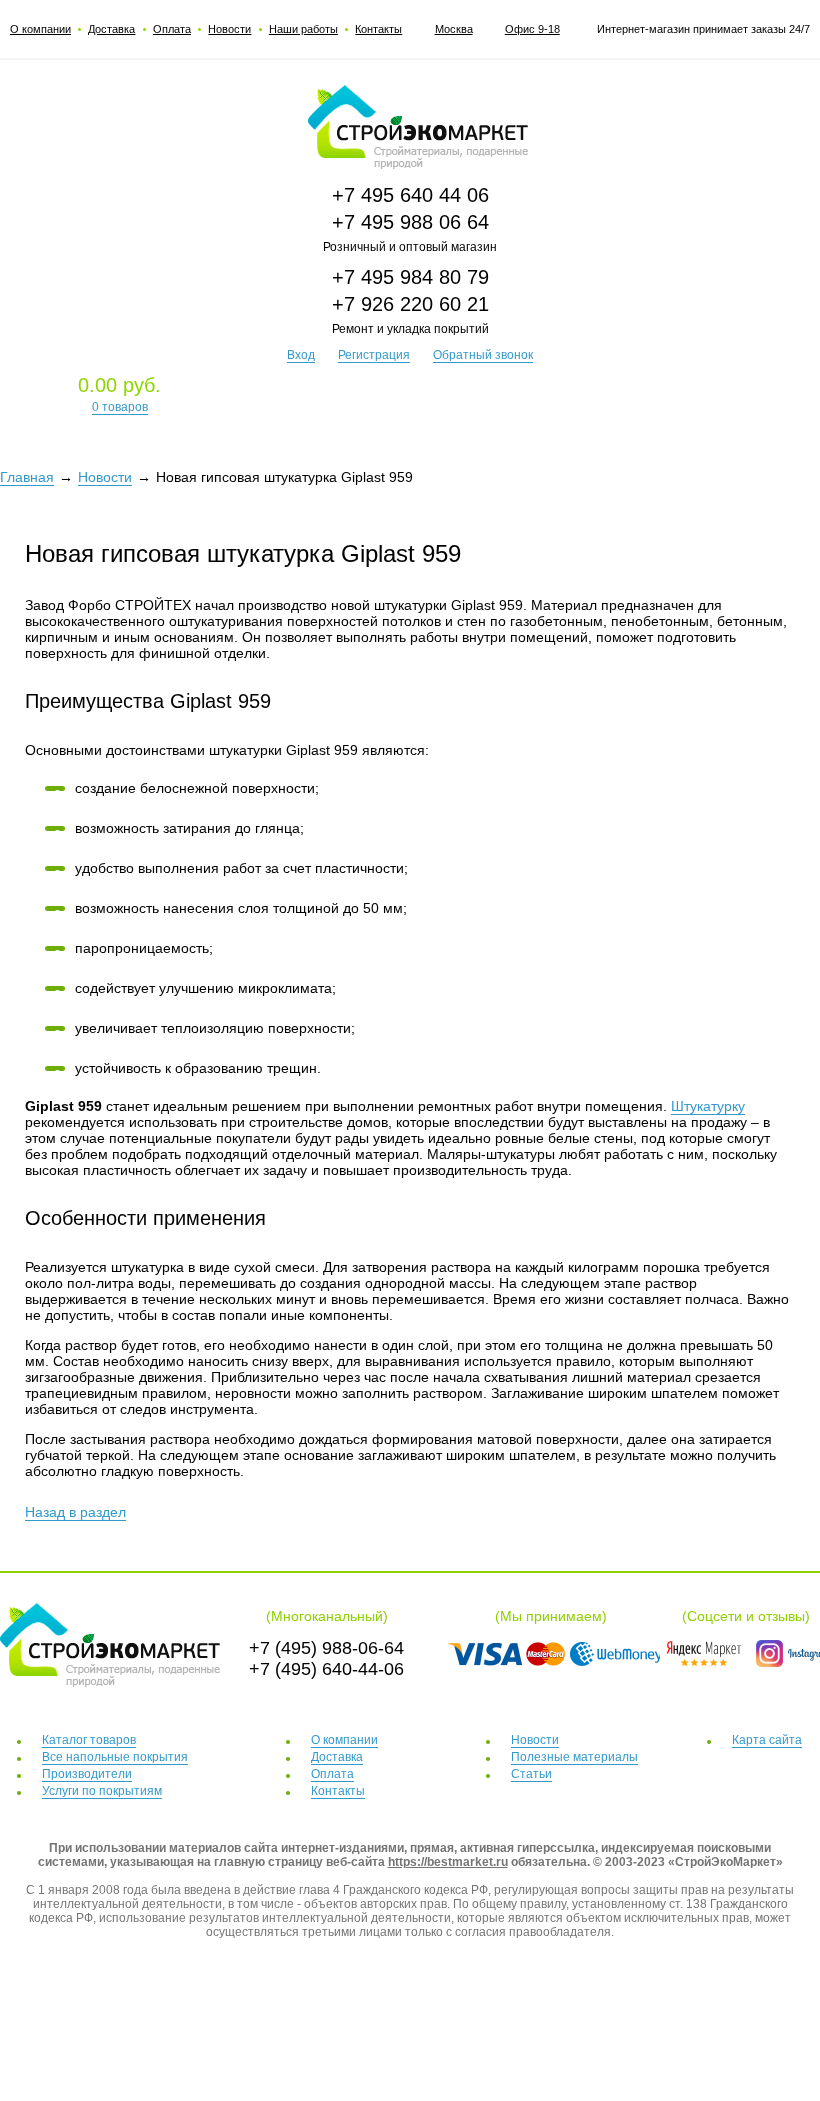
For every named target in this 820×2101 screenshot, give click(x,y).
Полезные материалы (574, 1757)
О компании (40, 29)
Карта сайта (767, 1740)
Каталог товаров (89, 1740)
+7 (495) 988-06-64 (326, 1648)
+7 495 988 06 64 (410, 222)
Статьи (531, 1774)
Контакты (378, 29)
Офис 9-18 (532, 29)
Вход (301, 355)
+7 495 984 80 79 (410, 277)
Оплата (172, 29)
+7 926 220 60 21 (410, 304)
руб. (119, 394)
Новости (229, 29)
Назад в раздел (75, 1512)
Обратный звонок (483, 355)
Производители (87, 1774)
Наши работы (303, 29)
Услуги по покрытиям (102, 1791)
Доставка (111, 29)
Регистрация (374, 355)
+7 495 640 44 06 (410, 195)
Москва (454, 29)
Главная (27, 477)
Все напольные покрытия (115, 1757)
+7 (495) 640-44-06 (326, 1669)
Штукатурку (708, 1106)
